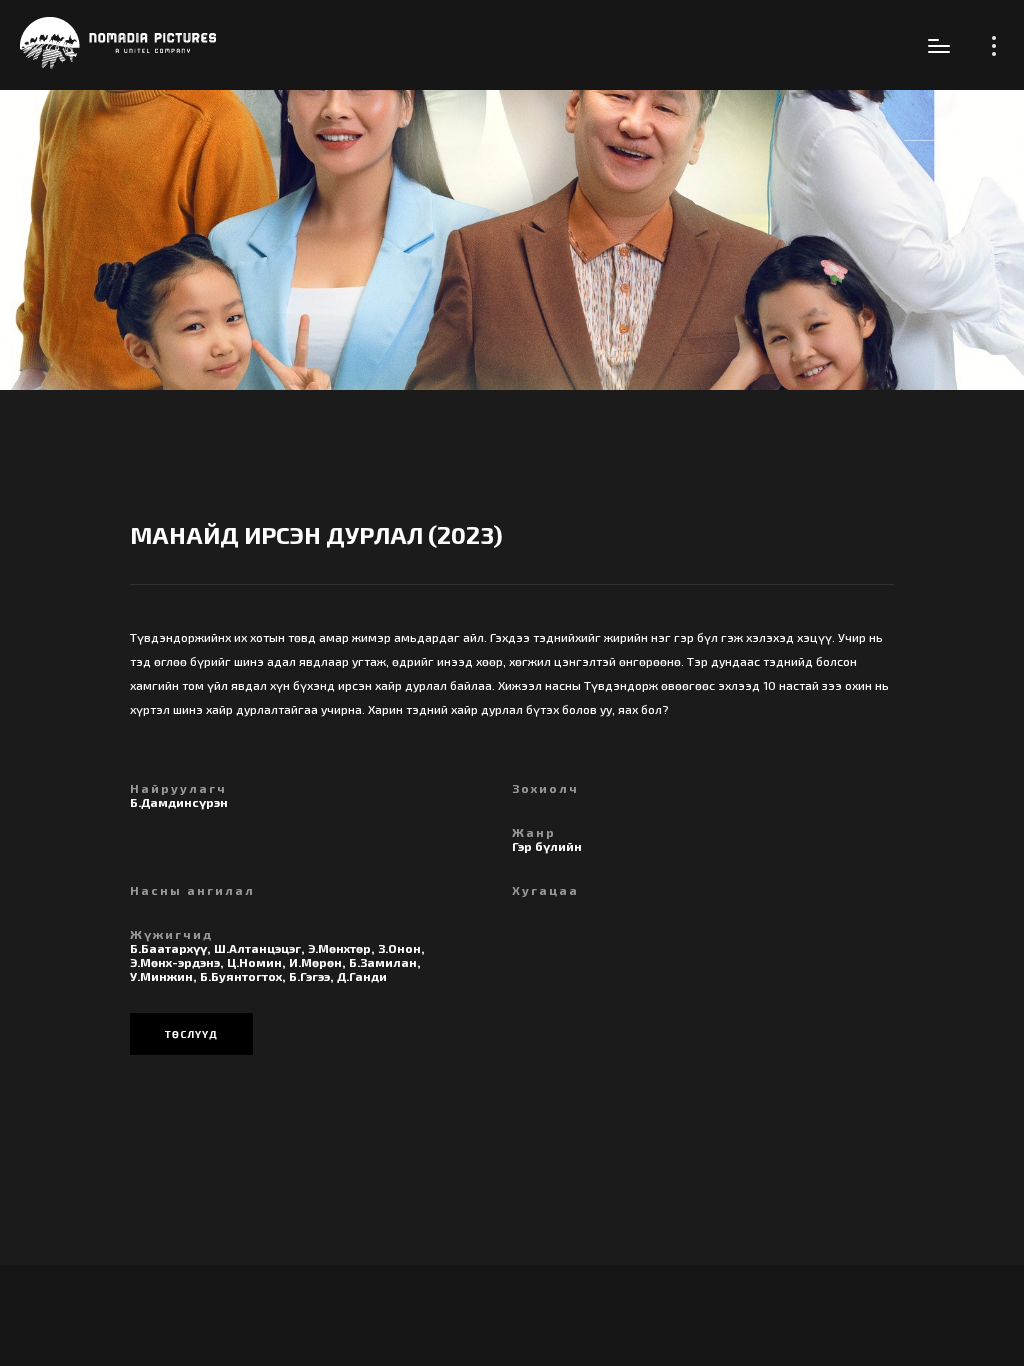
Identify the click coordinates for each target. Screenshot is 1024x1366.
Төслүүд (191, 1034)
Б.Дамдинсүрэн (179, 802)
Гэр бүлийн (547, 846)
